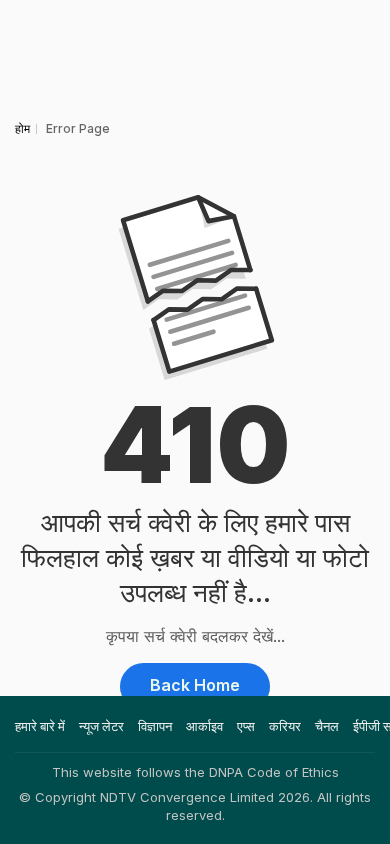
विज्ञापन (155, 726)
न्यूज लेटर (101, 726)
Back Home (195, 685)
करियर (285, 726)
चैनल (327, 726)
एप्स (246, 726)
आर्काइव (204, 726)
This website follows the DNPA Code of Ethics (195, 772)
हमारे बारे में (40, 726)
